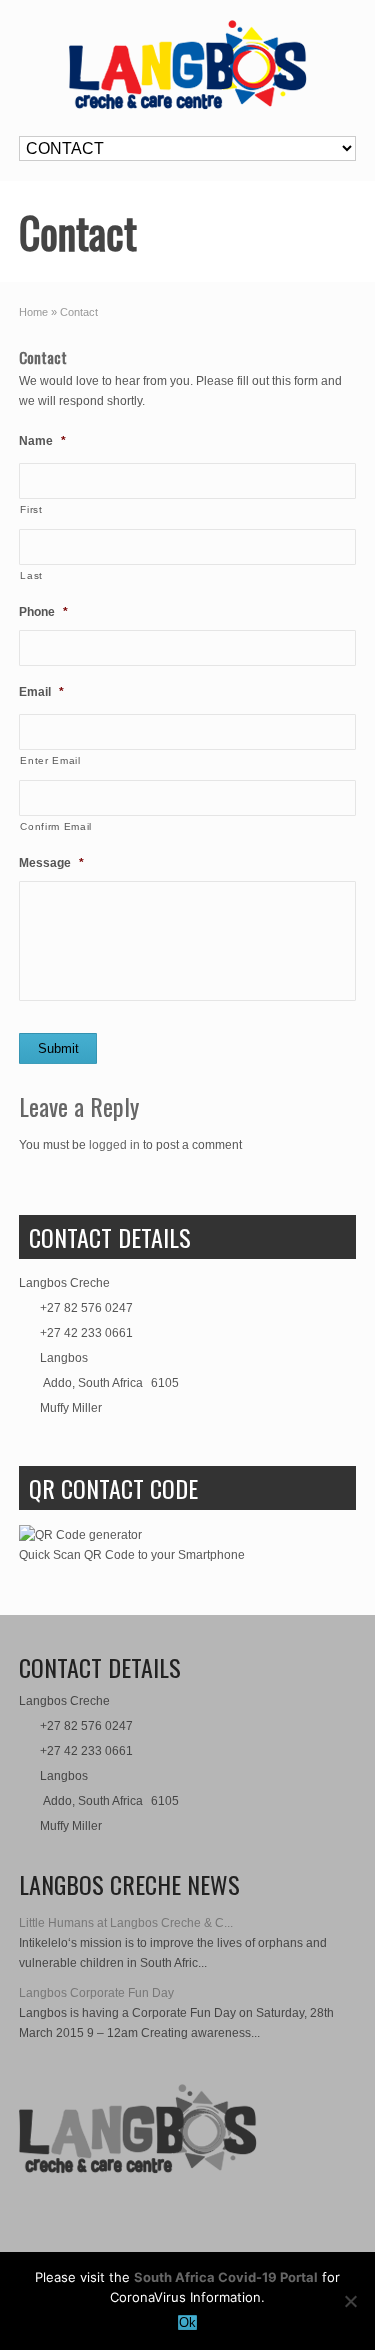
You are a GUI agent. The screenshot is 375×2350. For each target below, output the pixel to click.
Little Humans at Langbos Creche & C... (126, 1923)
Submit (58, 1048)
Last (31, 575)
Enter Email (50, 760)
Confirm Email (56, 826)
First (31, 509)
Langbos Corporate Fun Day (96, 1993)
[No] (350, 2301)
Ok (187, 2322)
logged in (114, 1145)
